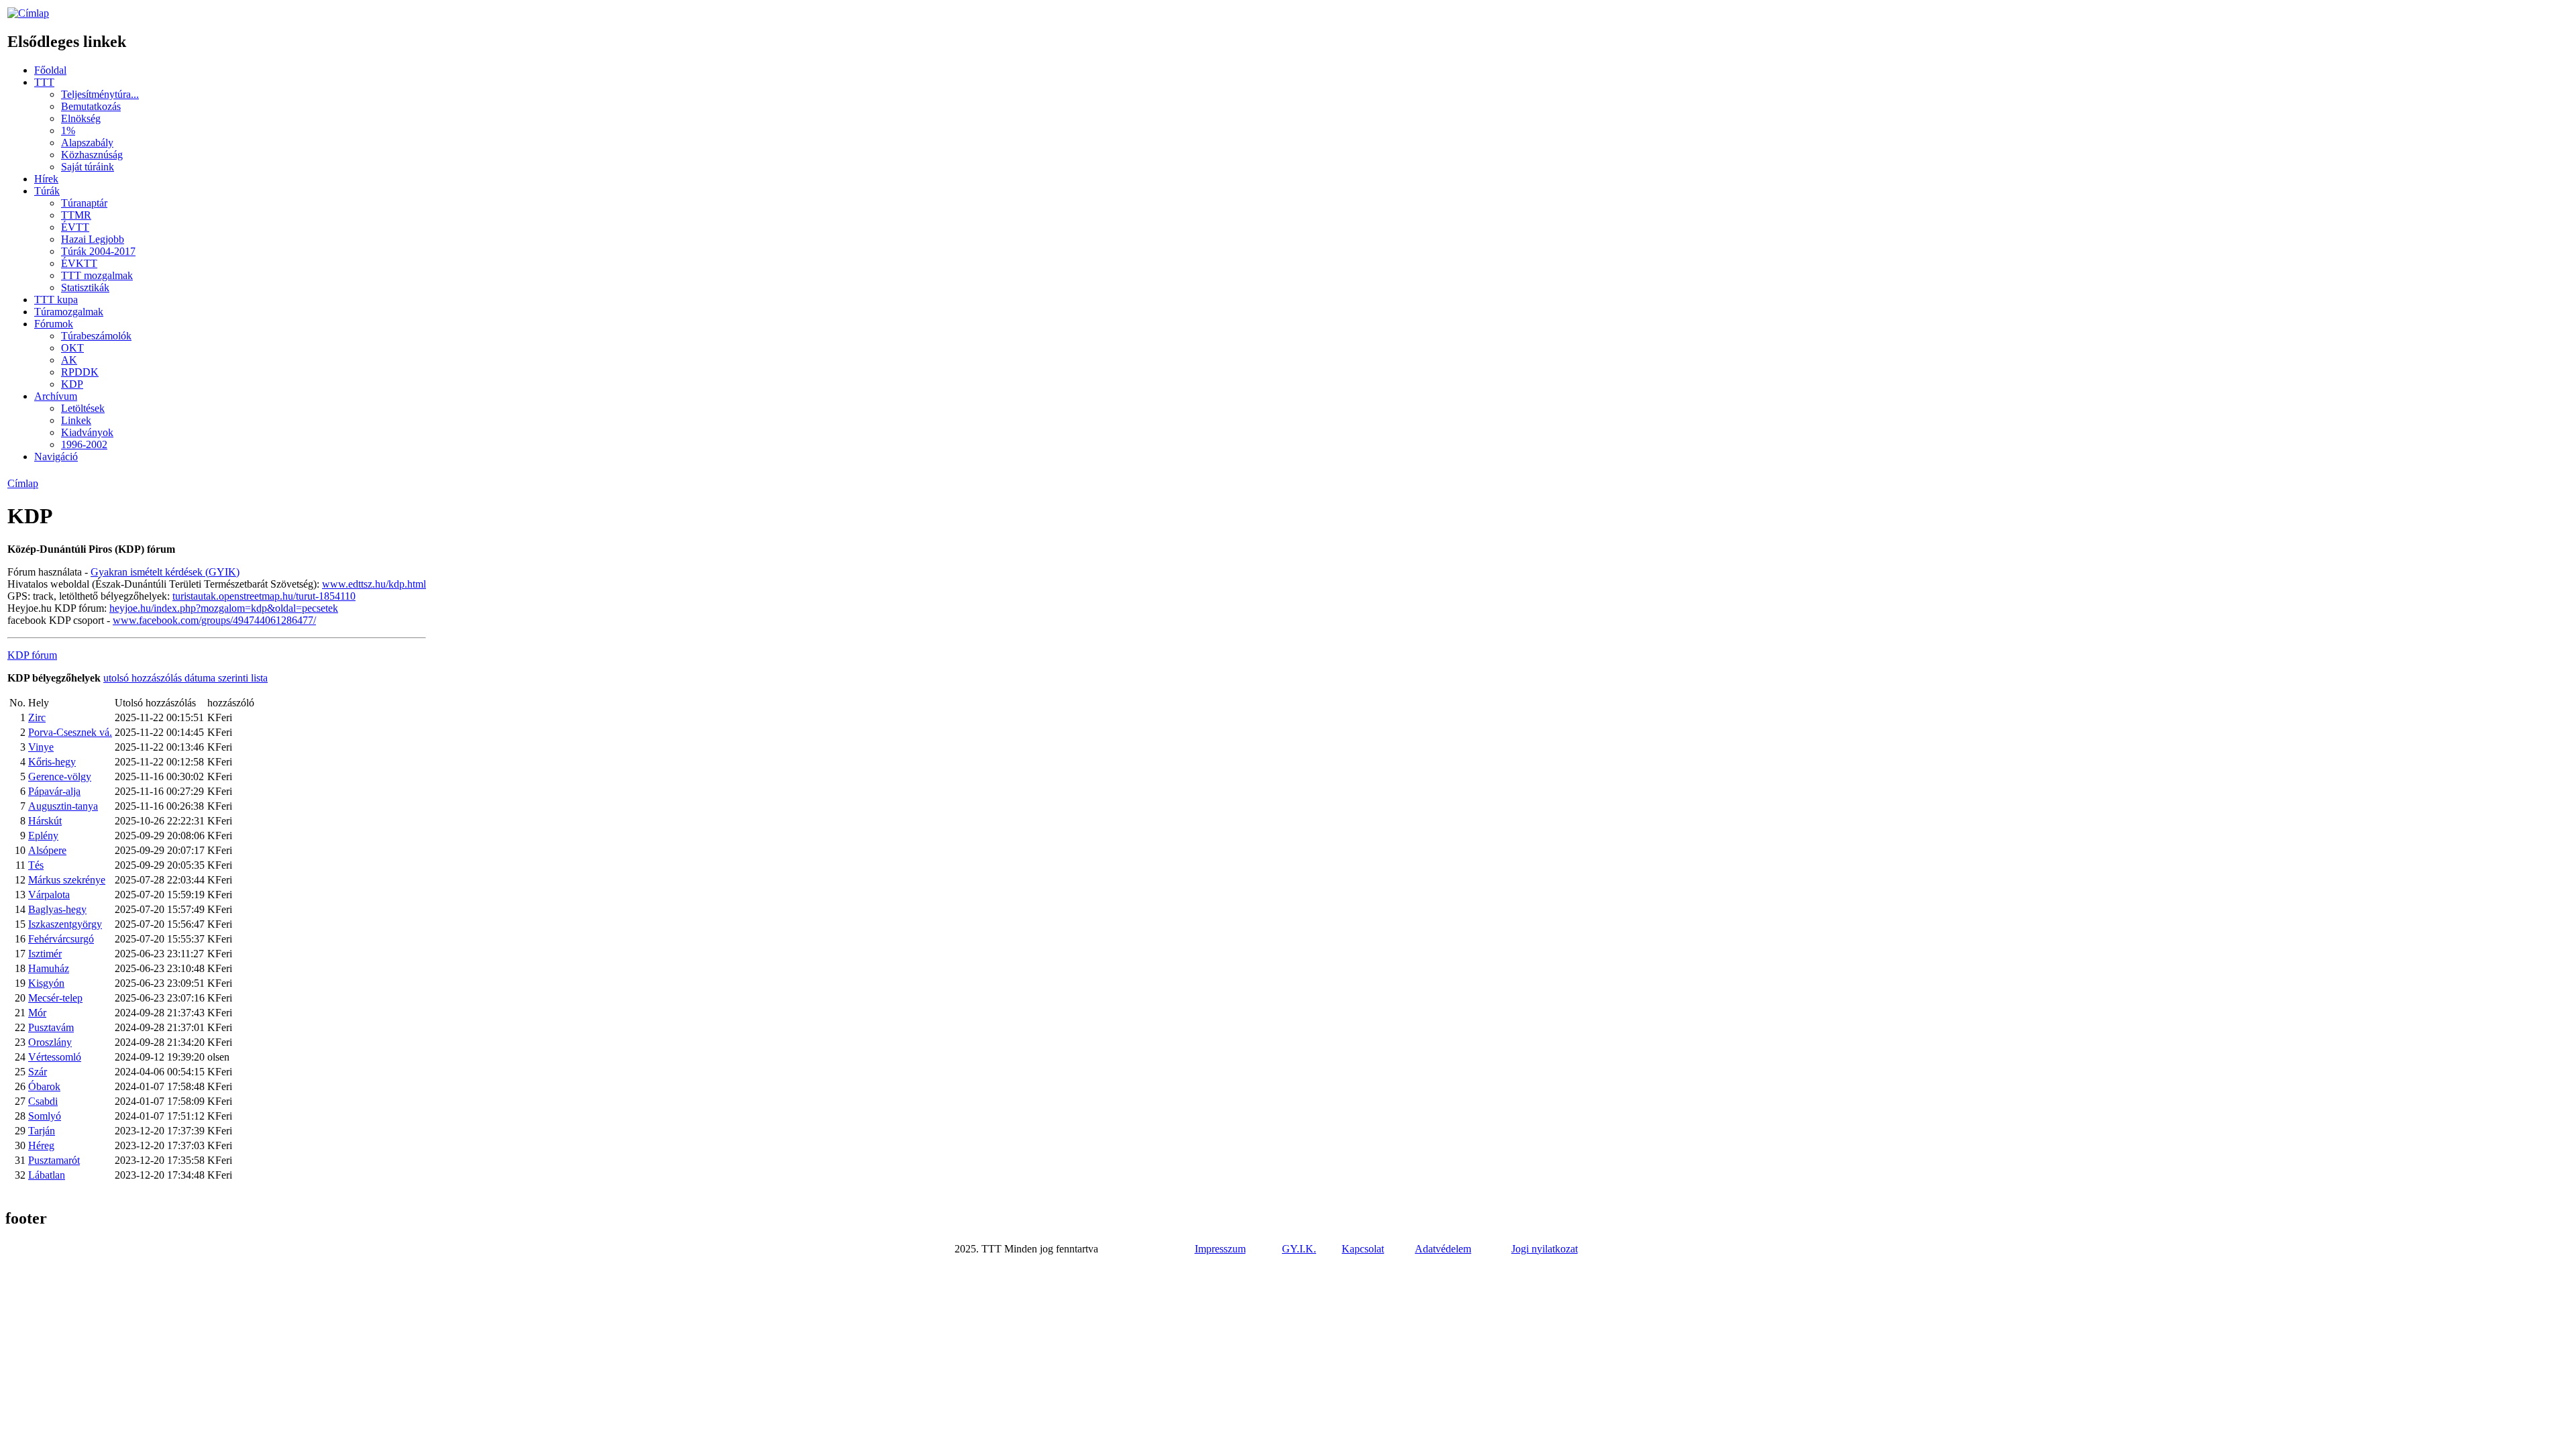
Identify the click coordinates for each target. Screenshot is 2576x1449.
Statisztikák (85, 287)
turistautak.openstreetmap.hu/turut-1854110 (264, 596)
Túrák (47, 191)
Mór (37, 1013)
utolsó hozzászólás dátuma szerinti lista (185, 678)
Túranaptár (84, 203)
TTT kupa (56, 300)
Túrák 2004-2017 (98, 251)
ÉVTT (75, 227)
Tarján (42, 1131)
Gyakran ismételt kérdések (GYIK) (165, 572)
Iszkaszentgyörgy (65, 924)
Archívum (56, 396)
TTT (44, 82)
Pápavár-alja (54, 791)
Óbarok (44, 1086)
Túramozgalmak (69, 312)
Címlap (23, 483)
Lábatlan (47, 1175)
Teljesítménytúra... (100, 94)
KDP (72, 384)
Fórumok (54, 324)
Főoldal (50, 70)
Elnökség (81, 118)
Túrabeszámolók (96, 336)
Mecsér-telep (55, 998)
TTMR (76, 215)
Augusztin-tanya (63, 806)
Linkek (76, 420)
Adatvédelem (1443, 1249)
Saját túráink (88, 167)
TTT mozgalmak (97, 275)
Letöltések (83, 408)
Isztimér (45, 954)
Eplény (43, 836)
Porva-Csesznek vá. (70, 732)
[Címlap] (28, 13)
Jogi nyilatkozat (1545, 1249)
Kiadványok (87, 432)
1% (68, 130)
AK (69, 360)
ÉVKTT (79, 263)
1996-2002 (84, 444)
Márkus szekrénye (67, 880)
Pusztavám (51, 1027)
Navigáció (56, 457)
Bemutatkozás (91, 106)
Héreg (41, 1145)
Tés (36, 865)
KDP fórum (32, 655)
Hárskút (45, 821)
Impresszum (1220, 1249)
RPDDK (80, 372)
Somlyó (45, 1116)
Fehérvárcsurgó (61, 939)
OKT (72, 348)
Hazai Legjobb (93, 239)
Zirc (37, 717)
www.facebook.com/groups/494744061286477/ (214, 620)
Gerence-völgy (60, 776)
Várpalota (49, 895)
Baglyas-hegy (57, 909)
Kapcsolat (1363, 1249)
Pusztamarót (54, 1160)
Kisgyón (46, 983)
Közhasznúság (92, 155)
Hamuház (49, 968)
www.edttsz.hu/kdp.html (374, 584)
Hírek (46, 179)
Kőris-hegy (52, 762)
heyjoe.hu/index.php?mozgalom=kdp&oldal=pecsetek (224, 608)
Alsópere (47, 850)
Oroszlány (50, 1042)
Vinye (41, 747)
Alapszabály (87, 143)
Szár (38, 1072)
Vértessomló (55, 1057)
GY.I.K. (1299, 1249)
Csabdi (43, 1101)
